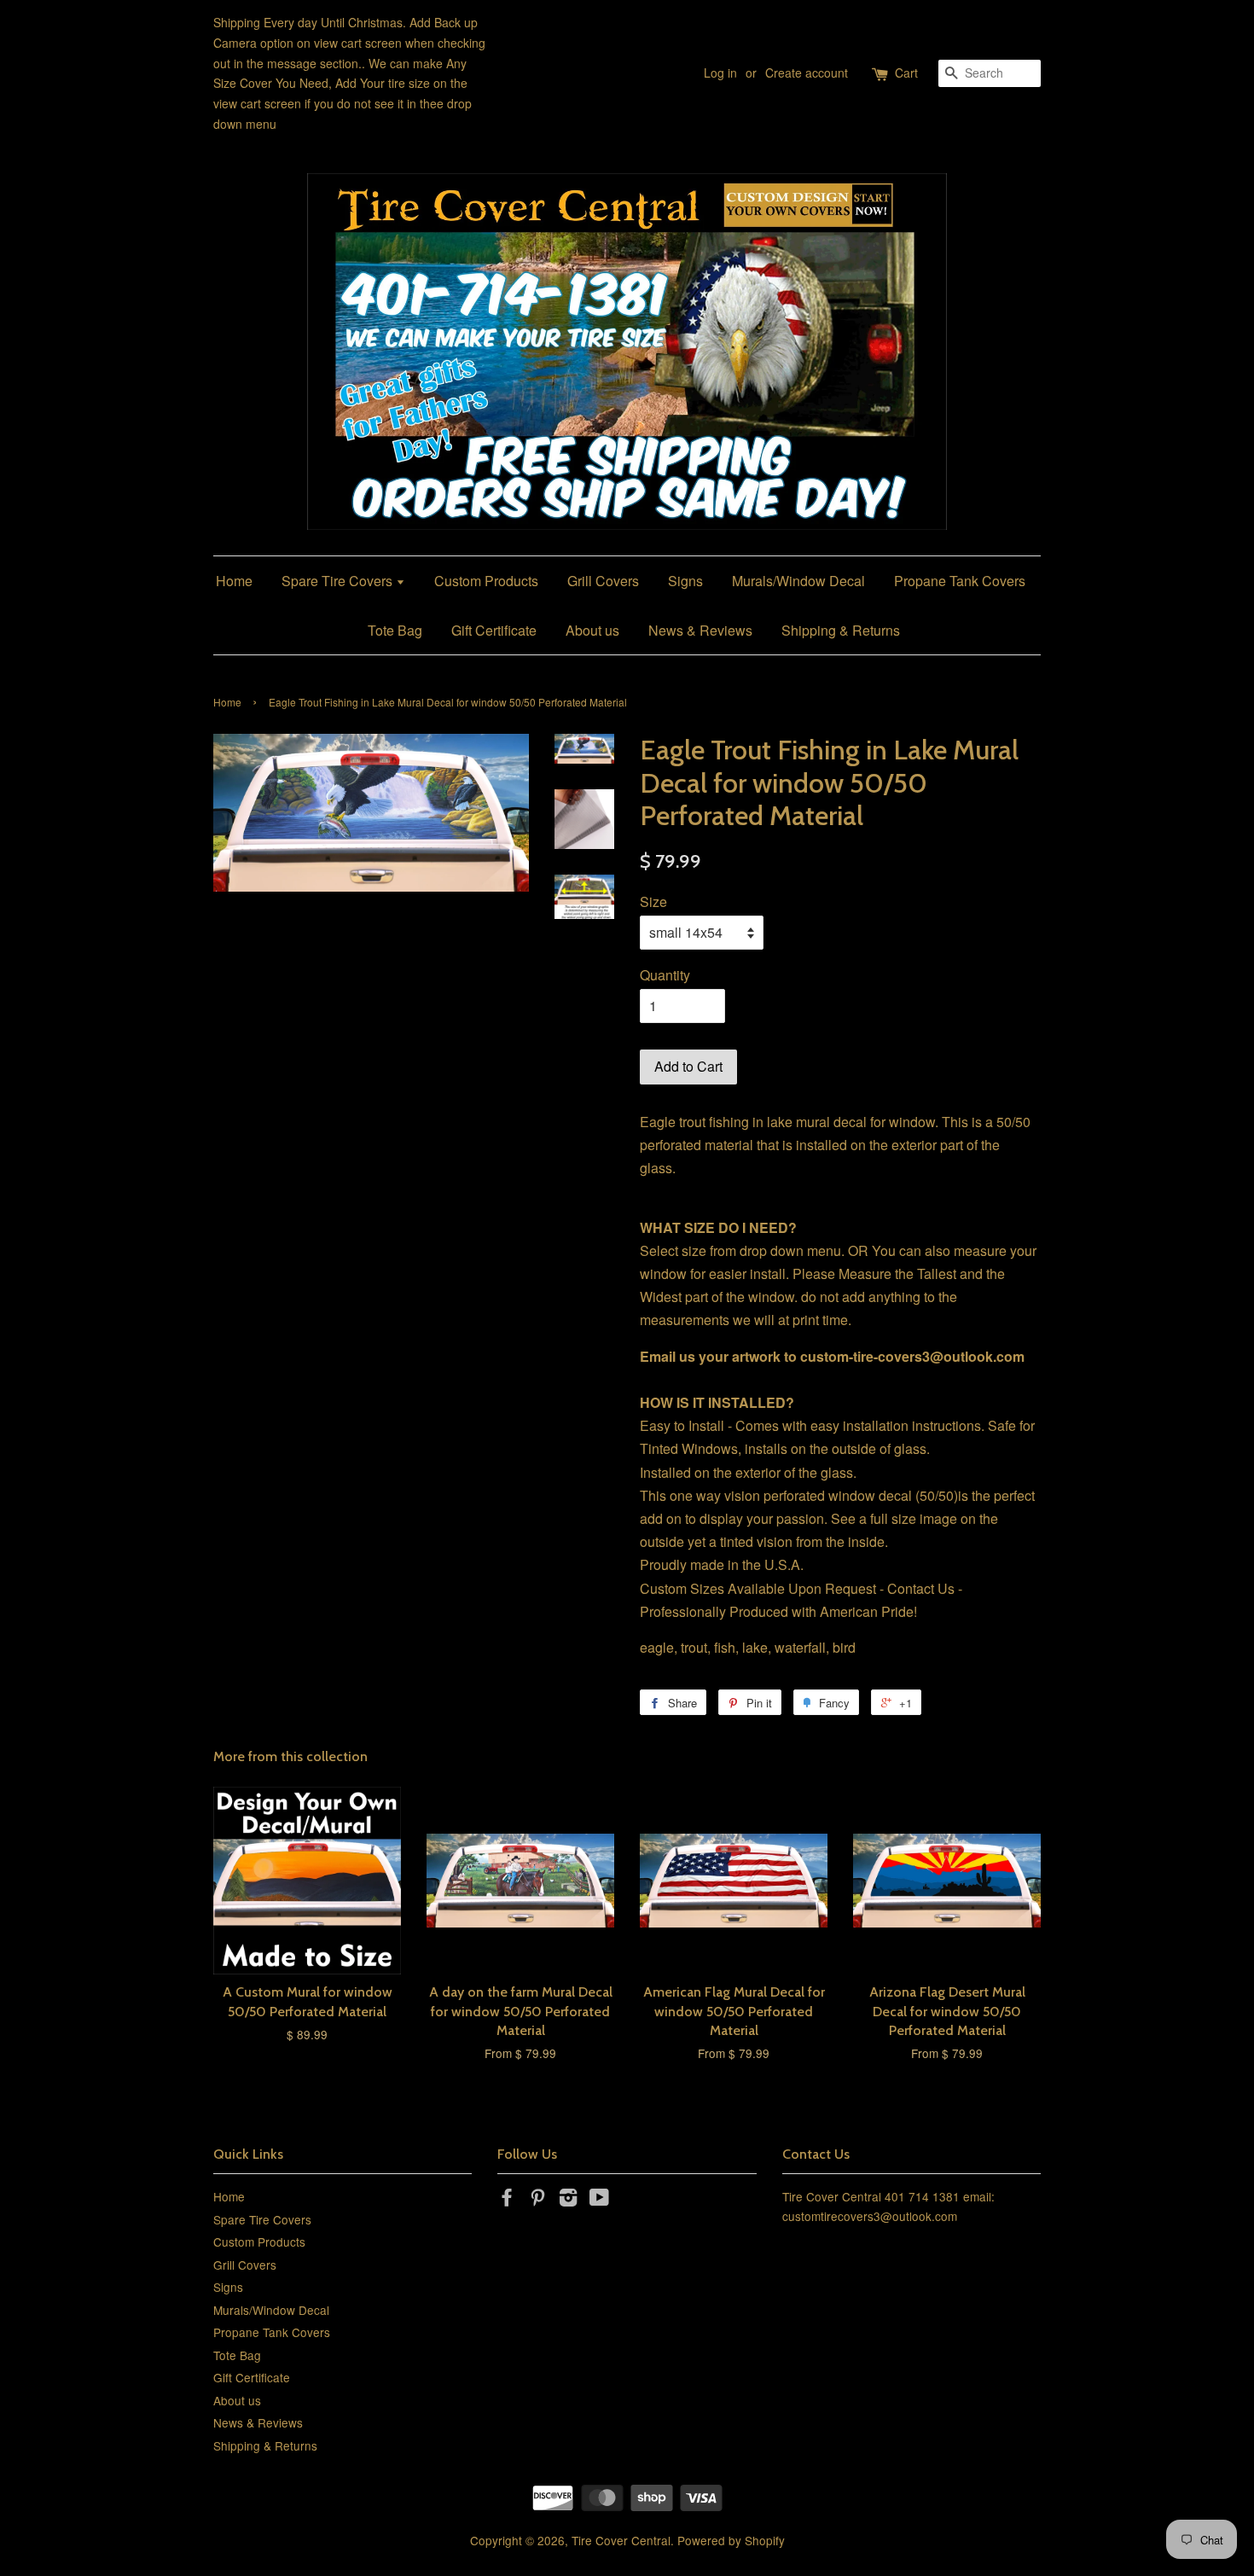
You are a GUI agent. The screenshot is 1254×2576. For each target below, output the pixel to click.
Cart (906, 73)
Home (234, 581)
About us (592, 630)
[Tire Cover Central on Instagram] (568, 2200)
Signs (685, 581)
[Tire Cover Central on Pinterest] (537, 2200)
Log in (720, 73)
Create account (807, 73)
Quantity (665, 975)
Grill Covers (603, 581)
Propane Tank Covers (960, 581)
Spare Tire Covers (339, 581)
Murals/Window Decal (798, 581)
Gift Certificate (494, 630)
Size (653, 901)
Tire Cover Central (621, 2540)
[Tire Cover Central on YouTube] (599, 2200)
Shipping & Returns (841, 630)
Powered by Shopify (731, 2540)
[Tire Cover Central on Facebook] (507, 2200)
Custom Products (486, 581)
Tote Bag (395, 630)
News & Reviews (700, 630)
